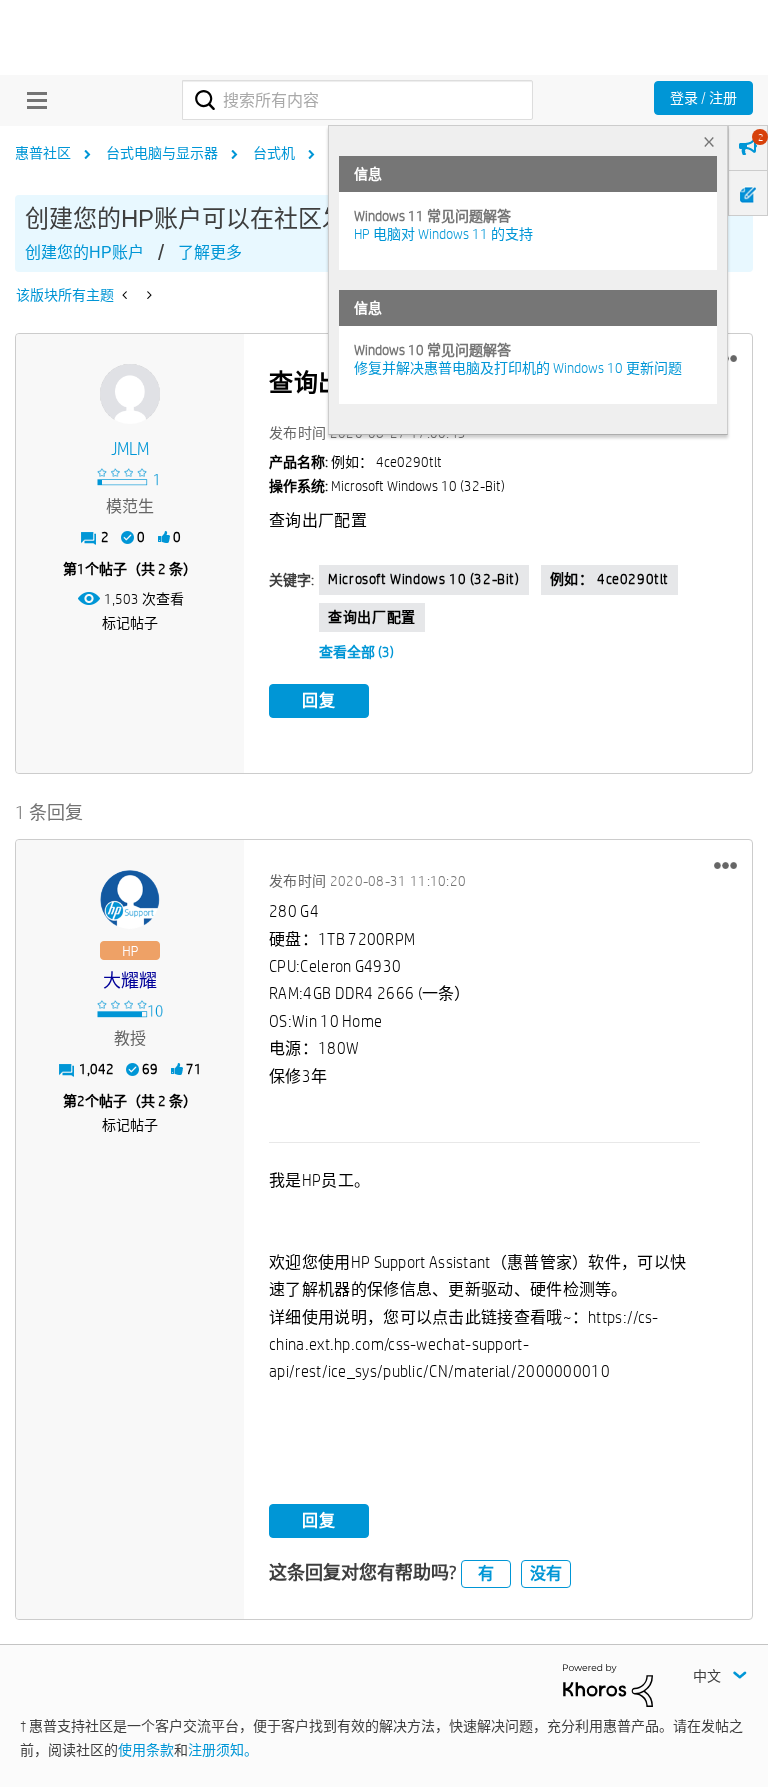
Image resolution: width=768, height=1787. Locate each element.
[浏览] (32, 100)
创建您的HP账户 (84, 252)
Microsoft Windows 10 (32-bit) (423, 579)
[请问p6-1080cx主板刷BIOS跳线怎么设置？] (147, 295)
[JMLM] (130, 394)
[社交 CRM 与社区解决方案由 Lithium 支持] (608, 1684)
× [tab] (709, 141)
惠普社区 (43, 153)
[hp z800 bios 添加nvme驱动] (126, 295)
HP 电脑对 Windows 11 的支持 (443, 234)
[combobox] (357, 100)
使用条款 (146, 1750)
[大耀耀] (130, 900)
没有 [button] (546, 1573)
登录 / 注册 (703, 98)
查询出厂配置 (372, 617)
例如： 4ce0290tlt (609, 579)
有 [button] (486, 1573)
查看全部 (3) (356, 652)
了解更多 (210, 252)
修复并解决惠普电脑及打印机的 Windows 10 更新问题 (518, 368)
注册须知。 (223, 1750)
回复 (319, 700)
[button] (725, 865)
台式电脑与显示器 (162, 153)
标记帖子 (130, 623)
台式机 (274, 153)
